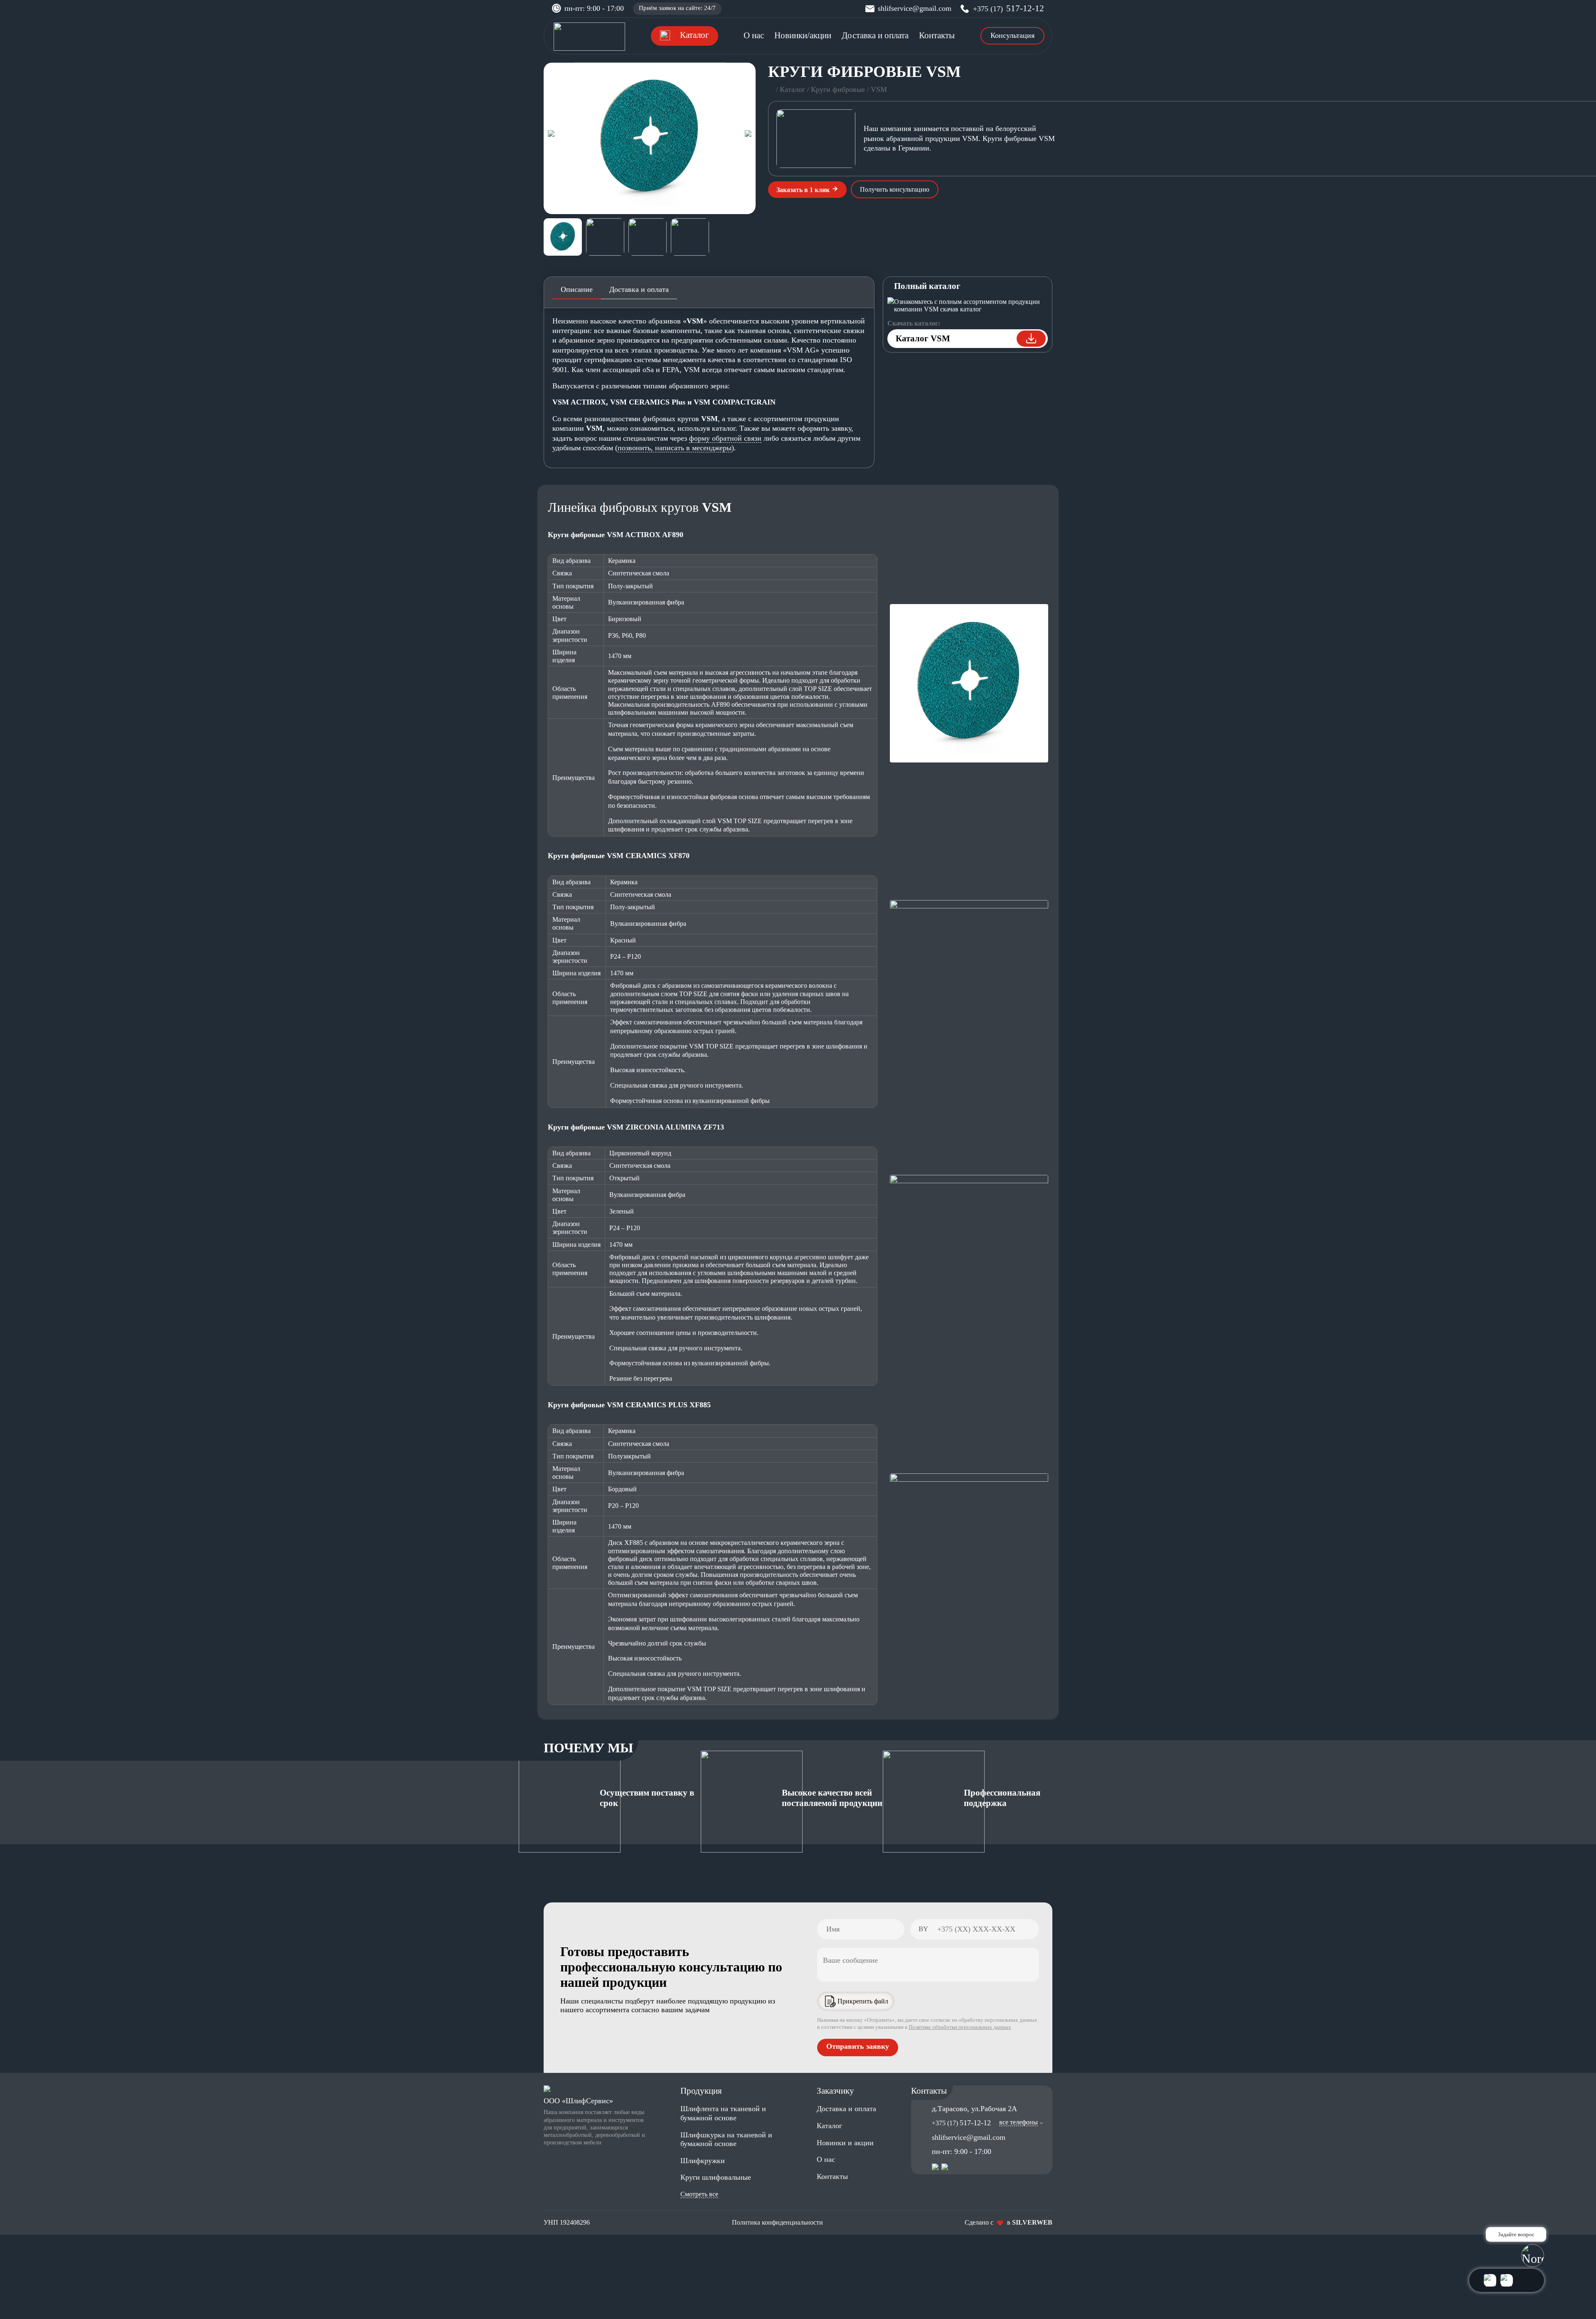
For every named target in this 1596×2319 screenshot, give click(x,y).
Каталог (792, 89)
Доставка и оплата (875, 35)
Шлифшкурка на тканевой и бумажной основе (726, 2139)
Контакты (937, 35)
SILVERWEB (1032, 2222)
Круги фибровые (838, 89)
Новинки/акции (803, 35)
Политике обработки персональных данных (960, 2027)
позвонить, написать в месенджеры (675, 448)
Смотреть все (699, 2194)
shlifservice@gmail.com (915, 8)
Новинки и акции (845, 2143)
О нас (754, 35)
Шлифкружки (703, 2161)
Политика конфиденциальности (777, 2222)
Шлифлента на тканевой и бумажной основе (723, 2113)
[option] (650, 138)
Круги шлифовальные (716, 2177)
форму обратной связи (725, 438)
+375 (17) (1009, 9)
